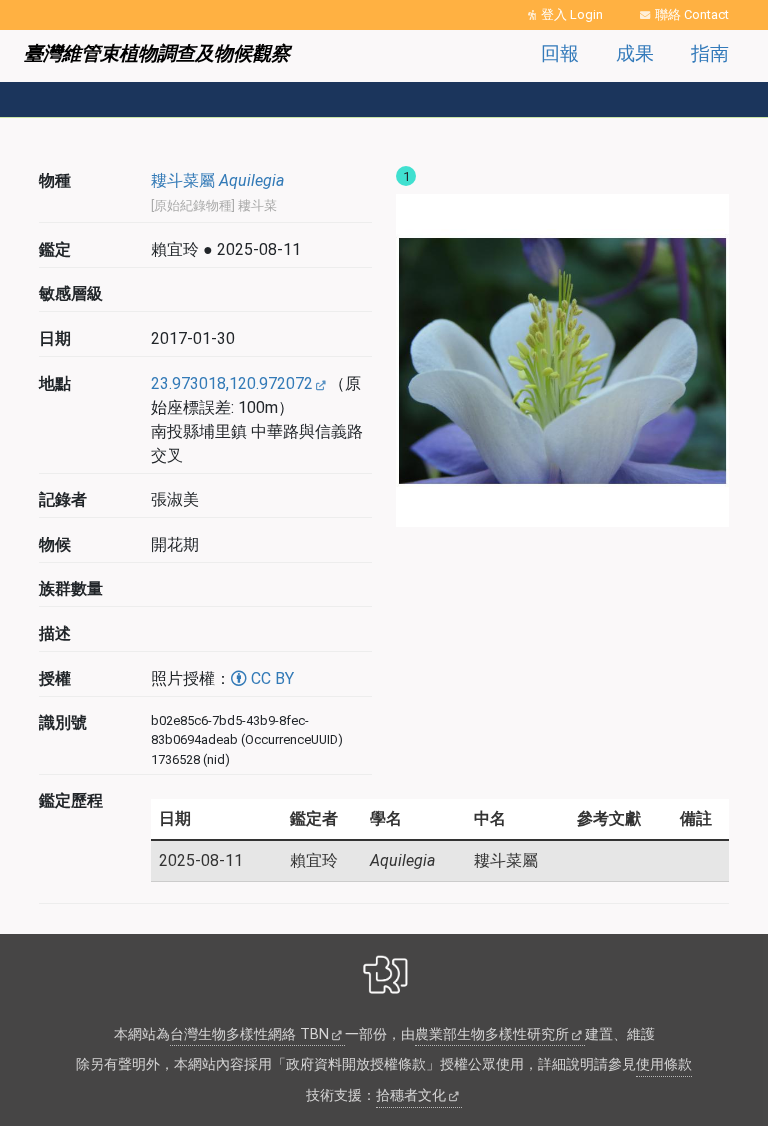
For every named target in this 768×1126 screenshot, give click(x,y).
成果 (635, 53)
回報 (560, 53)
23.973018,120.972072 (232, 383)
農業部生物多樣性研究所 (492, 1034)
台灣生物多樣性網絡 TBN (249, 1034)
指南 (710, 53)
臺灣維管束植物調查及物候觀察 (157, 53)
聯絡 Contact (692, 14)
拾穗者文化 (411, 1095)
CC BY (270, 678)
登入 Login (572, 14)
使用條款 (664, 1064)
